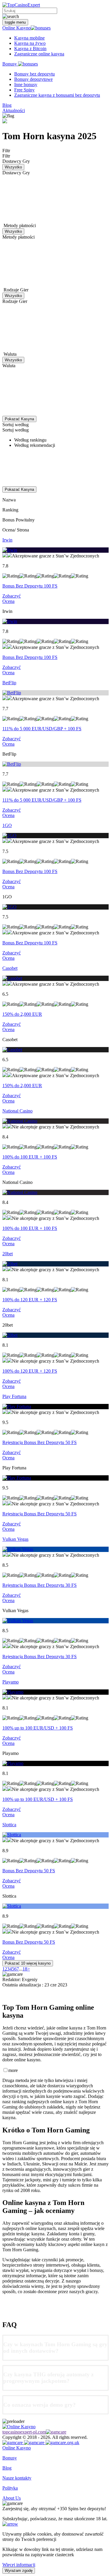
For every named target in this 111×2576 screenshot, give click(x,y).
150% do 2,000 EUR (22, 1014)
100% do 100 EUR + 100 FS (30, 1157)
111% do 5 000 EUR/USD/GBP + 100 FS (42, 729)
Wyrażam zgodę (19, 2571)
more (13, 2070)
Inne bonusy (26, 85)
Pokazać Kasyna (19, 419)
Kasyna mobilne (29, 38)
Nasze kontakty (17, 2478)
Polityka (10, 2488)
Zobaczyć (12, 596)
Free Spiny (24, 90)
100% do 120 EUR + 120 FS (30, 1300)
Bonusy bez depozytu (34, 74)
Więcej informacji (19, 2565)
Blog (7, 105)
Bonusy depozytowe (33, 79)
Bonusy (10, 64)
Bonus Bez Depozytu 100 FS (30, 586)
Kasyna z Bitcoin (30, 49)
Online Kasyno (17, 28)
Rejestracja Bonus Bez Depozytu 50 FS (40, 1442)
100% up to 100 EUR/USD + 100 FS (38, 1728)
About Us (12, 2498)
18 (25, 1969)
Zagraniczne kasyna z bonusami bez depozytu (57, 95)
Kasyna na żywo (30, 43)
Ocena (8, 601)
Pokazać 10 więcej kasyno (28, 1963)
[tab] (55, 2348)
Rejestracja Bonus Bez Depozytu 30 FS (40, 1585)
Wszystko (13, 167)
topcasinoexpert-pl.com (24, 2432)
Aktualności (14, 110)
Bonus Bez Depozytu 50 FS (29, 1871)
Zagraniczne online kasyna (39, 54)
